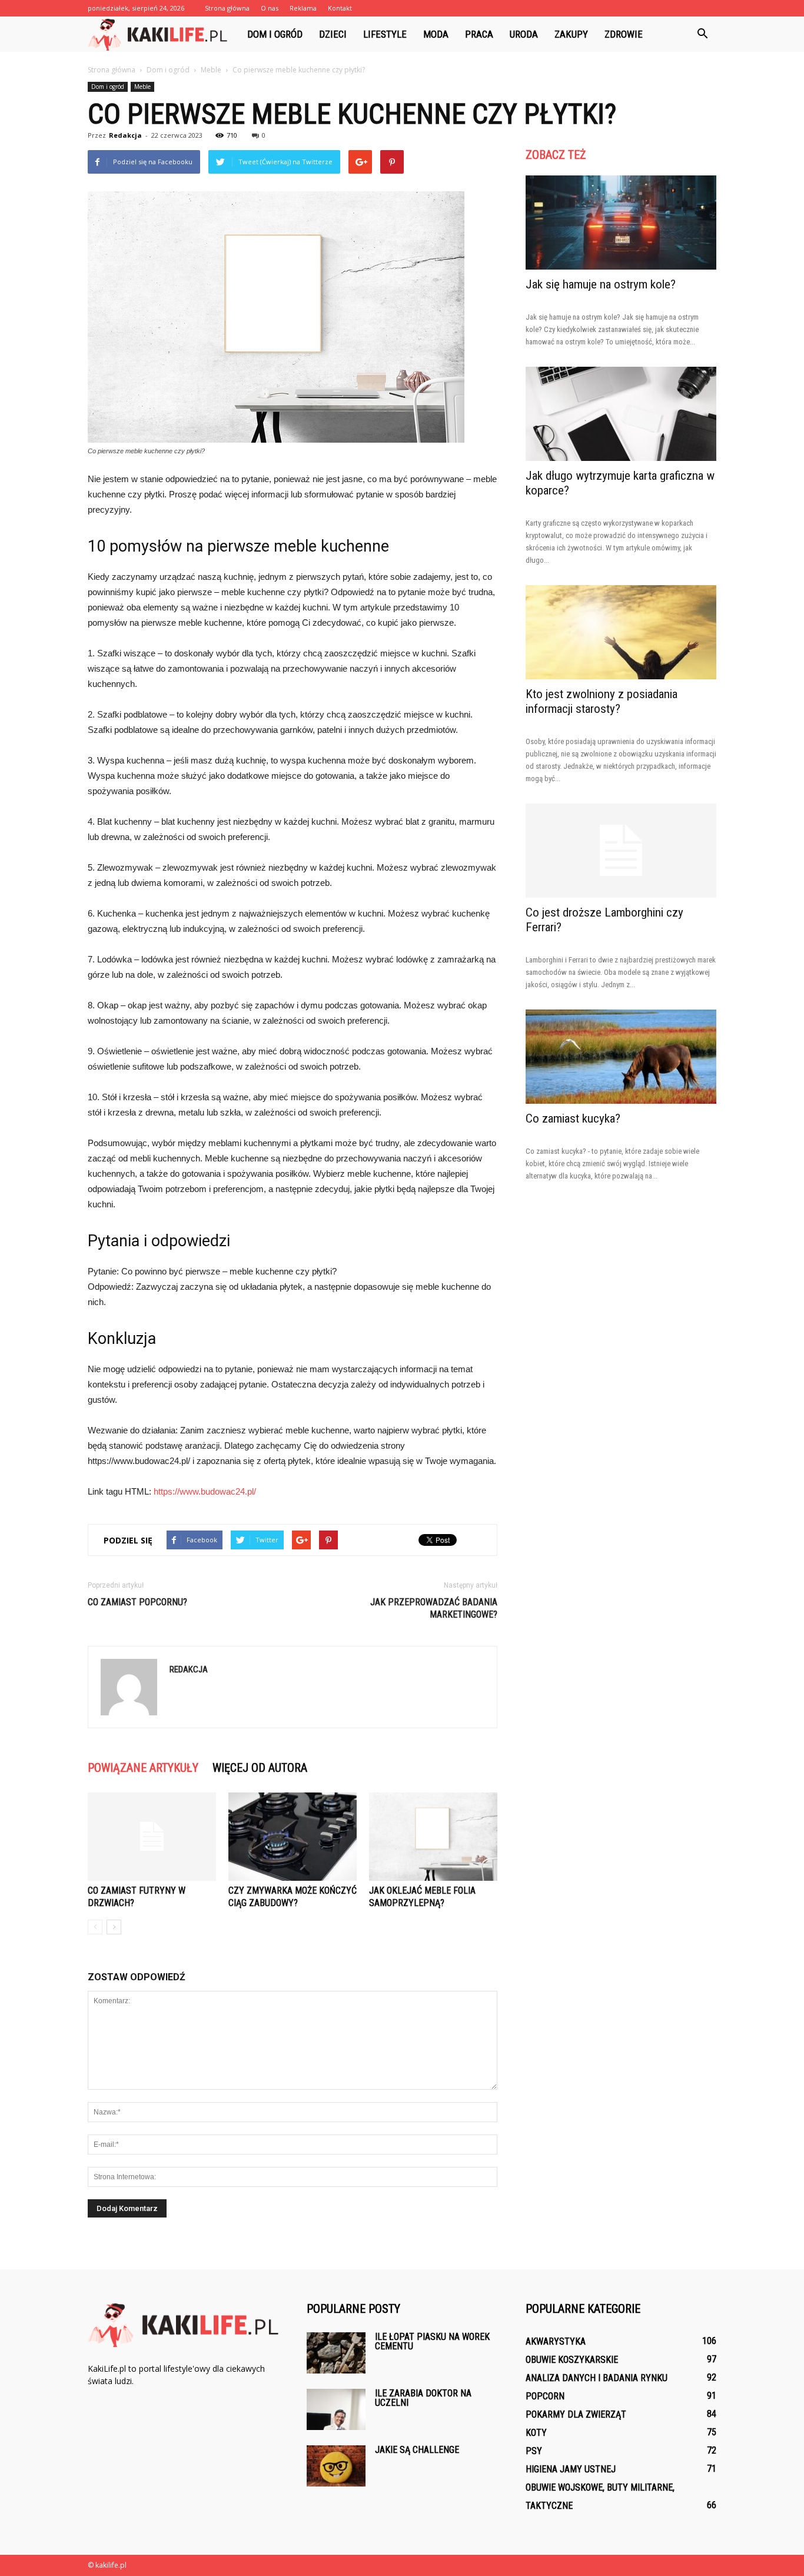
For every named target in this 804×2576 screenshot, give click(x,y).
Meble (142, 87)
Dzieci (333, 34)
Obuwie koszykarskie (572, 2360)
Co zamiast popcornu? (137, 1602)
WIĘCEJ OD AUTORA (260, 1768)
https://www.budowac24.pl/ (205, 1491)
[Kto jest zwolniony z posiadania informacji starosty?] (621, 632)
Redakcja (125, 135)
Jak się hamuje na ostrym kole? (601, 284)
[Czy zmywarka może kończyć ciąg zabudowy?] (293, 1837)
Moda (436, 34)
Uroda (524, 34)
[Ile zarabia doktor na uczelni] (336, 2409)
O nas (270, 8)
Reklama (303, 8)
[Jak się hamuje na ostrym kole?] (621, 223)
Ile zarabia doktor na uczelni (423, 2398)
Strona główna (227, 8)
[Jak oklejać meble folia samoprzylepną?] (433, 1837)
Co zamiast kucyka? (573, 1118)
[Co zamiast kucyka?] (621, 1057)
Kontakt (340, 8)
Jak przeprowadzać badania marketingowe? (434, 1608)
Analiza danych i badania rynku (597, 2378)
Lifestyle (385, 34)
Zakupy (571, 34)
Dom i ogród (275, 34)
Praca (479, 34)
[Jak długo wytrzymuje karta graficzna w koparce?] (621, 414)
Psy (534, 2451)
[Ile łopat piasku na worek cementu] (336, 2353)
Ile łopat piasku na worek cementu (432, 2341)
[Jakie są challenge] (336, 2466)
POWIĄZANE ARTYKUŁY (143, 1768)
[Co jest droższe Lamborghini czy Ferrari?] (621, 851)
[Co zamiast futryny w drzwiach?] (152, 1837)
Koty (536, 2433)
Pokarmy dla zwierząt (576, 2414)
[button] (702, 34)
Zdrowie (624, 34)
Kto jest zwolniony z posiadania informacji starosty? (602, 701)
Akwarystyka (556, 2341)
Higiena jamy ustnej (571, 2469)
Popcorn (545, 2396)
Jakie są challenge (417, 2450)
